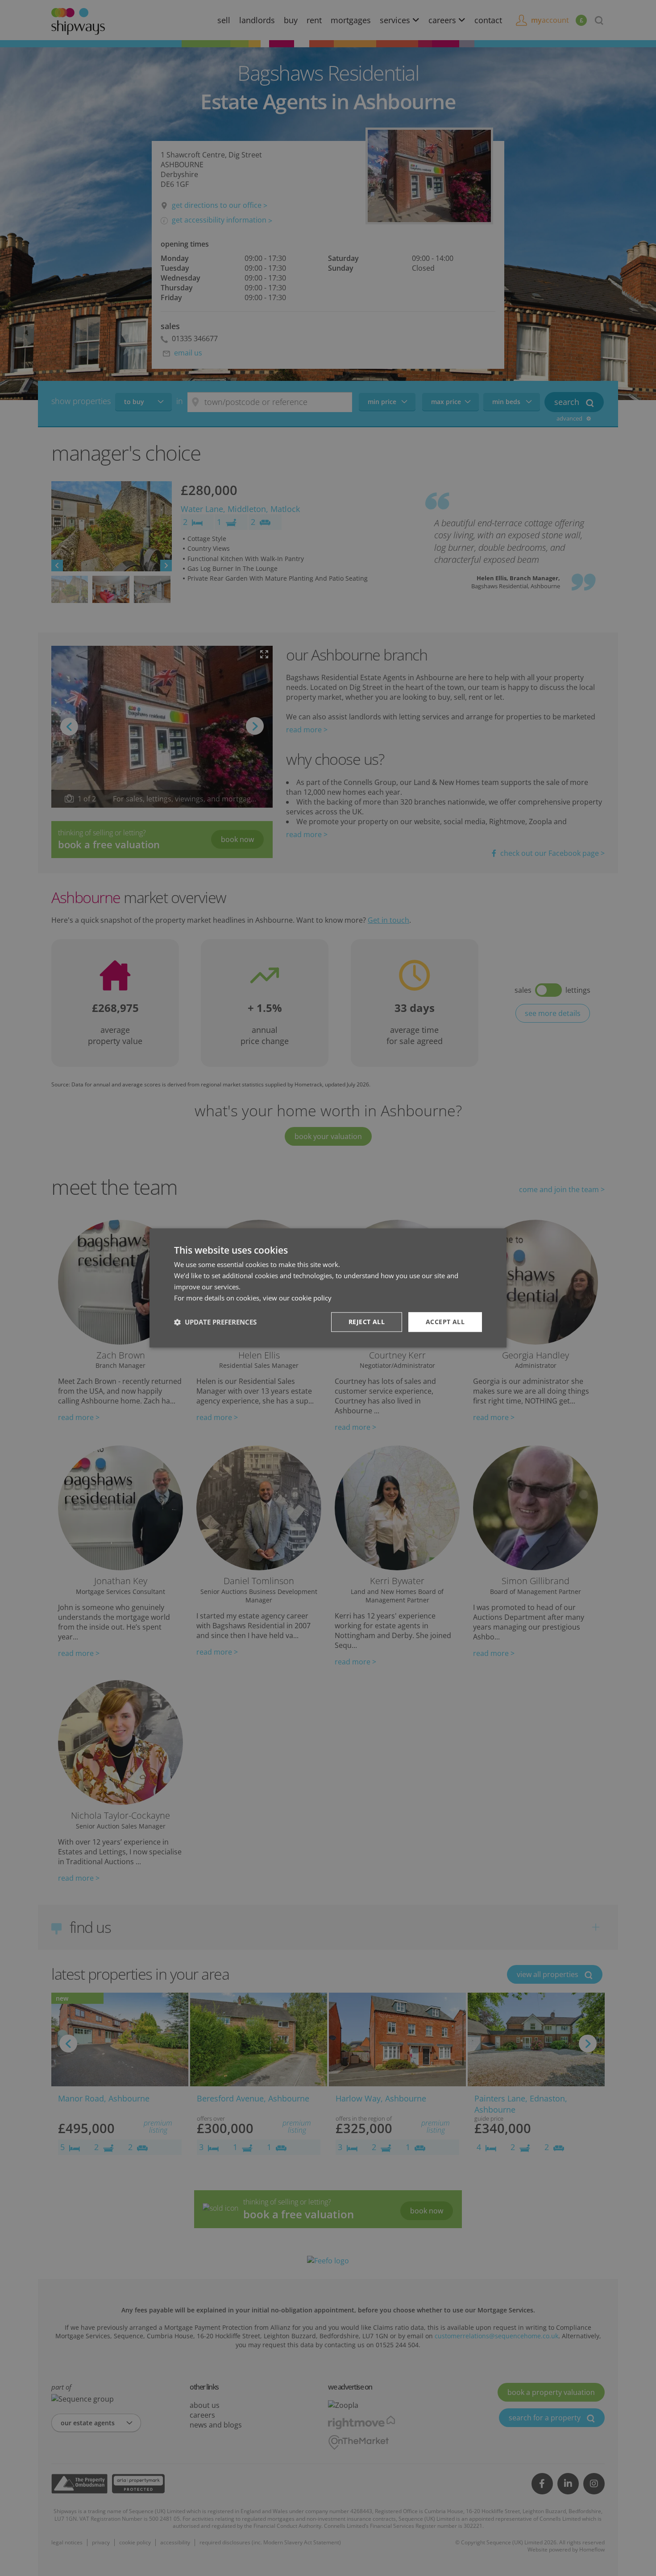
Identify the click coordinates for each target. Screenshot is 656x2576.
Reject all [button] (367, 1322)
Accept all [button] (445, 1322)
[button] (215, 1322)
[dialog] (328, 1288)
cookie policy (311, 1298)
